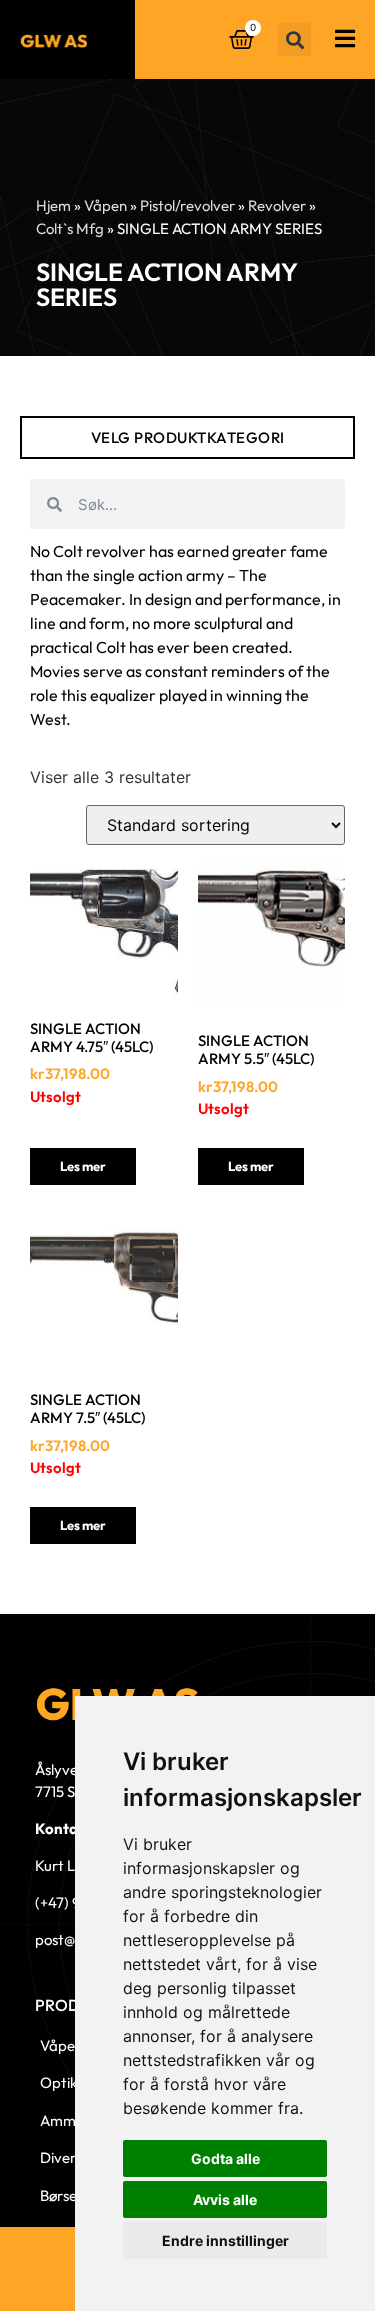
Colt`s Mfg (70, 228)
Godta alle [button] (225, 2158)
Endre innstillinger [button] (225, 2240)
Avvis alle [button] (225, 2199)
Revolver (277, 205)
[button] (294, 39)
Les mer (83, 1166)
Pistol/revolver (187, 205)
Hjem (53, 205)
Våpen (105, 205)
